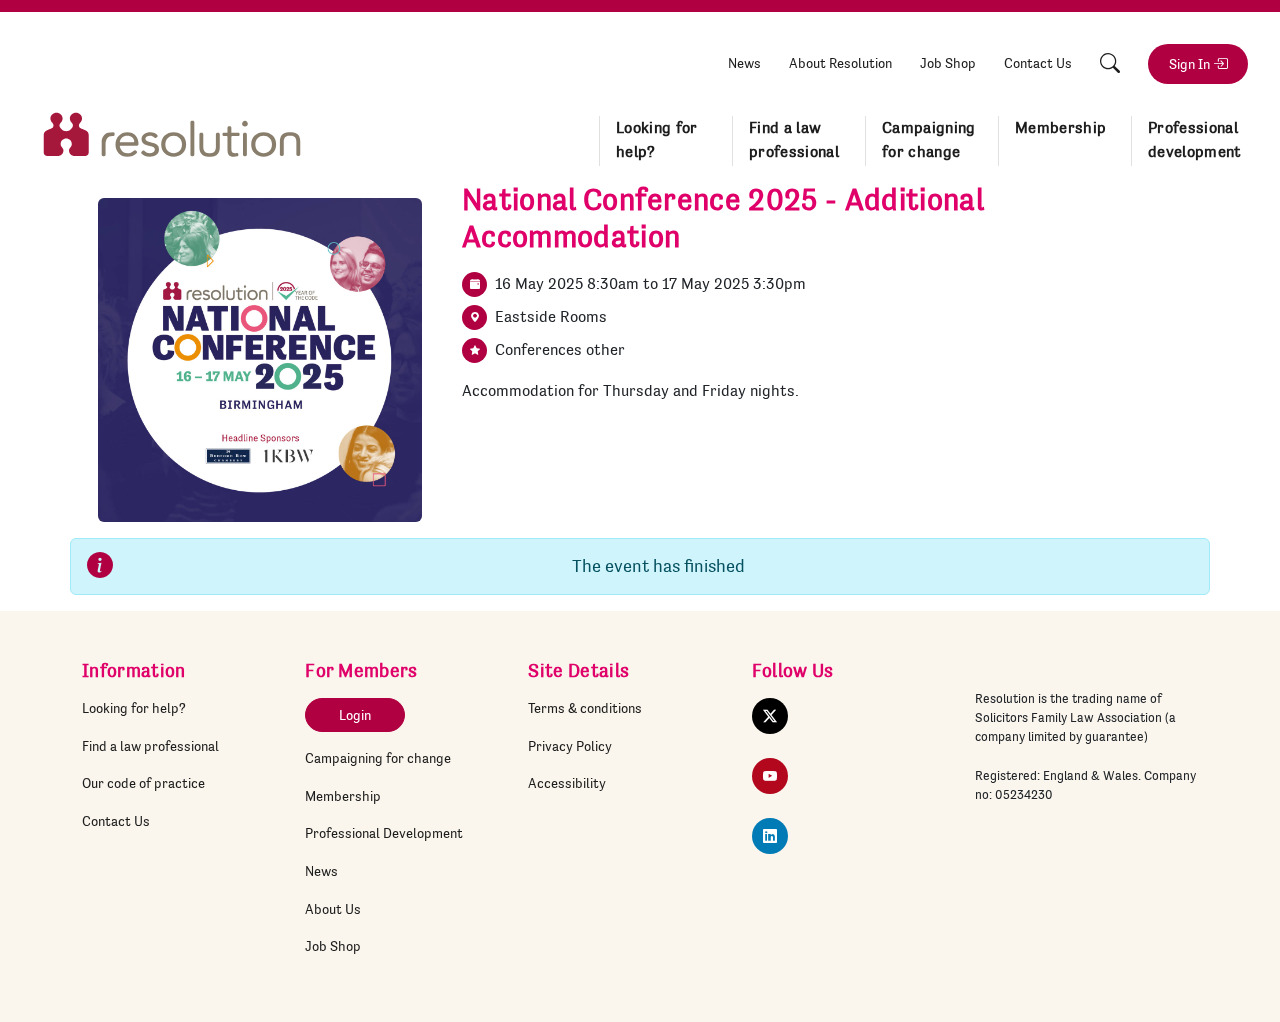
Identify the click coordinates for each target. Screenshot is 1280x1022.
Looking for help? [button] (657, 140)
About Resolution (840, 63)
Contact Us (1038, 63)
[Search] (1110, 64)
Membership (343, 796)
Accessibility (567, 783)
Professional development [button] (1195, 140)
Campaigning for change (378, 758)
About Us (333, 909)
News (744, 63)
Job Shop (948, 63)
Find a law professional (794, 140)
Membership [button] (1060, 128)
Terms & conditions (585, 708)
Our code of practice (143, 783)
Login (355, 715)
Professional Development (384, 833)
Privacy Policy (570, 746)
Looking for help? (134, 708)
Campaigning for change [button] (929, 140)
